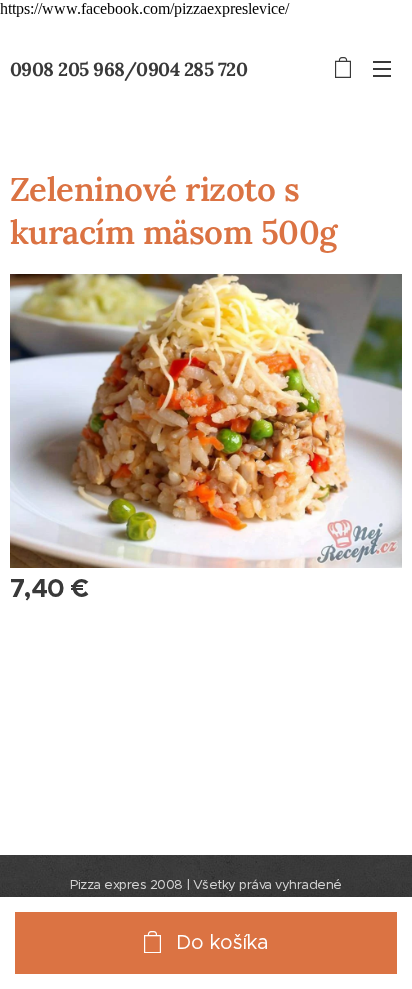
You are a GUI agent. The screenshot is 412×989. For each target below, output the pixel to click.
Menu (382, 68)
